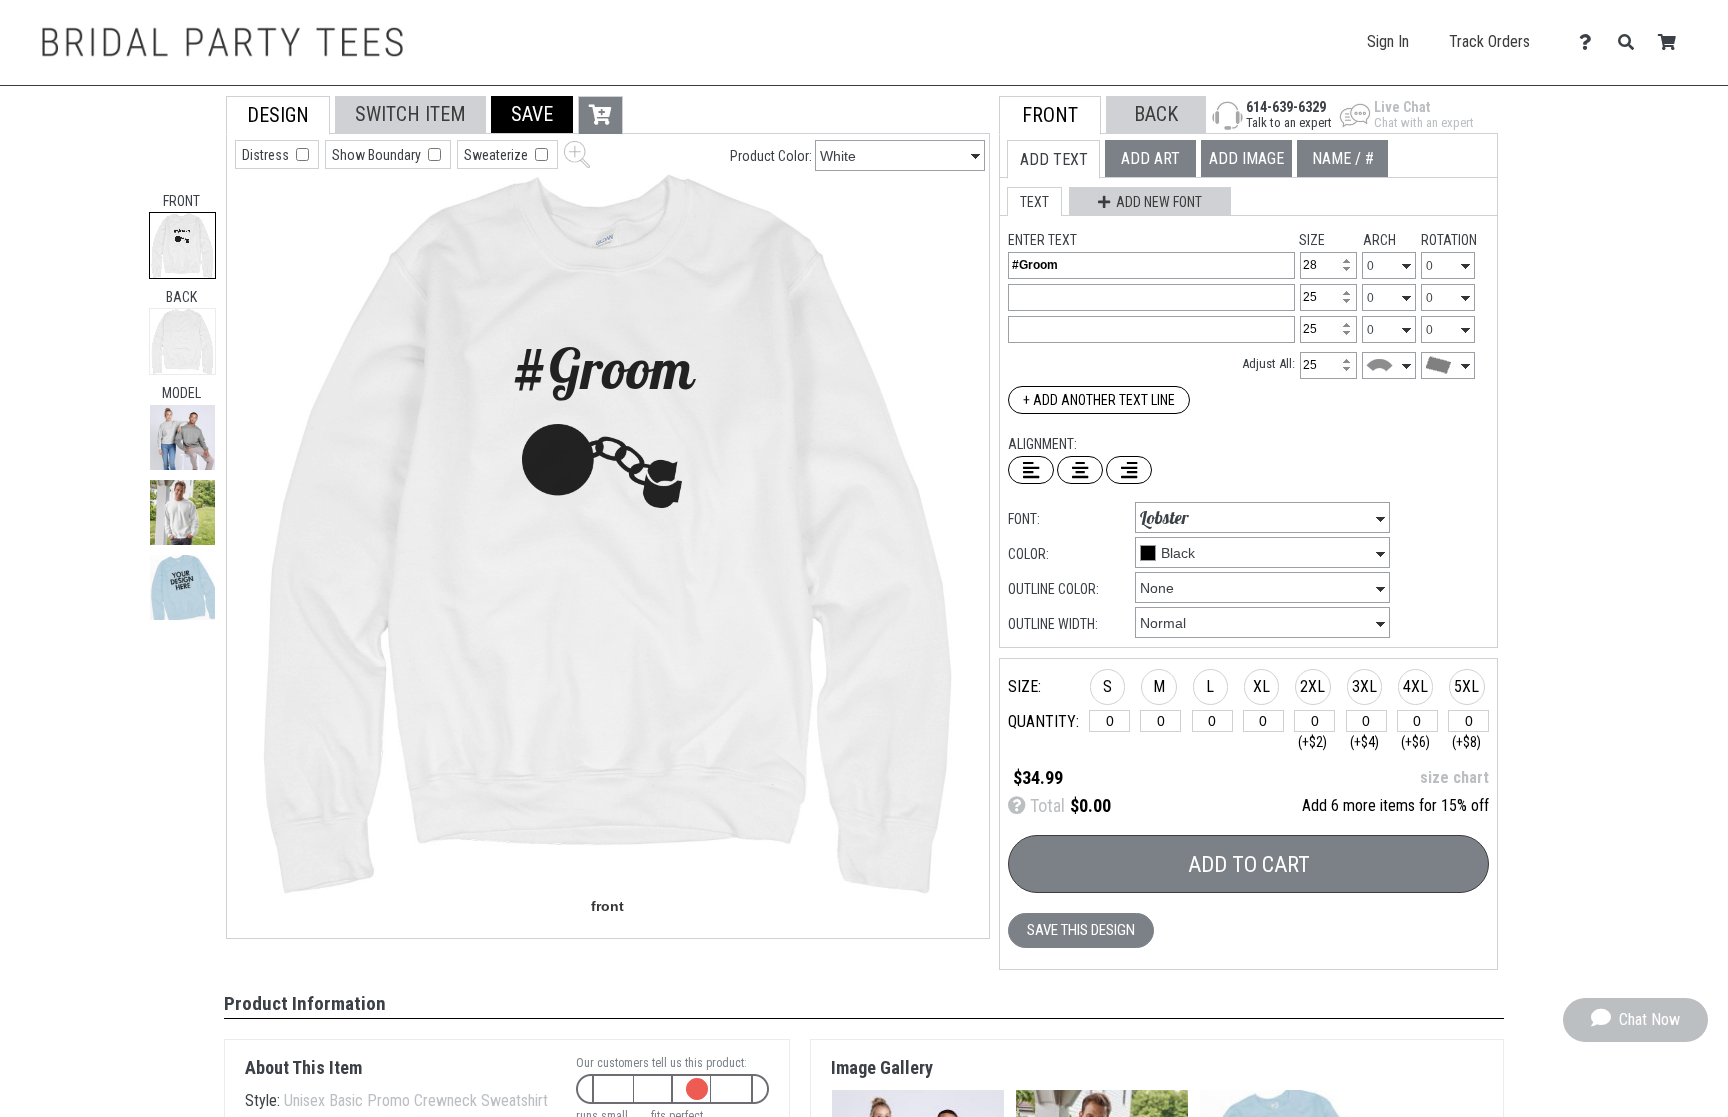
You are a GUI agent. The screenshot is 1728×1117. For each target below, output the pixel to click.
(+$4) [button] (1364, 742)
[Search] (1631, 42)
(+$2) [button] (1312, 742)
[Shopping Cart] (1672, 42)
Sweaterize (497, 155)
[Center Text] (1080, 470)
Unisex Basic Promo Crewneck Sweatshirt (416, 1100)
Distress (267, 155)
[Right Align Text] (1129, 470)
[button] (182, 437)
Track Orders (1489, 41)
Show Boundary (378, 155)
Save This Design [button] (1081, 930)
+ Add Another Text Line (1099, 400)
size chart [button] (1454, 777)
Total (1045, 805)
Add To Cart (1249, 864)
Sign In (1388, 41)
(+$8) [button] (1466, 742)
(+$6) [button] (1415, 742)
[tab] (182, 245)
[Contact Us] (1590, 42)
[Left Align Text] (1031, 470)
